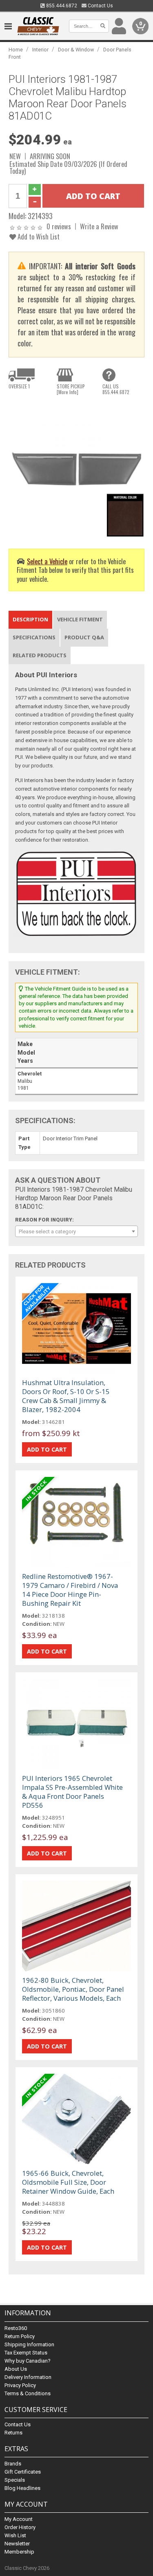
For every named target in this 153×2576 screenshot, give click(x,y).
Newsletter (17, 2544)
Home (16, 50)
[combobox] (76, 1231)
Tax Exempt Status (26, 2353)
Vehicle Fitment (80, 619)
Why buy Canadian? (28, 2361)
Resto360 (16, 2328)
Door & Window (76, 50)
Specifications (34, 637)
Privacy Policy (20, 2385)
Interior (40, 50)
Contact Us (100, 6)
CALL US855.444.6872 (116, 389)
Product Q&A (84, 637)
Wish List (15, 2535)
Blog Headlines (22, 2488)
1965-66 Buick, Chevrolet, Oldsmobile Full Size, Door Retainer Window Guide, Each (68, 2182)
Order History (20, 2527)
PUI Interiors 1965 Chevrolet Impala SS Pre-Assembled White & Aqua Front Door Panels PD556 (72, 1792)
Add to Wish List (38, 236)
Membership (19, 2552)
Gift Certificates (23, 2472)
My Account (19, 2519)
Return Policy (20, 2336)
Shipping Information (29, 2344)
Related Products (40, 655)
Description (30, 619)
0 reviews (59, 226)
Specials (15, 2480)
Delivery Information (28, 2377)
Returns (13, 2433)
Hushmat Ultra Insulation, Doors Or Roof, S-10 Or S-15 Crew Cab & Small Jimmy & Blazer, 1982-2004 (66, 1396)
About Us (16, 2369)
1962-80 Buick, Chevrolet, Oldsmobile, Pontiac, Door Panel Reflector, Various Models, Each (73, 1989)
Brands (13, 2464)
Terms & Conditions (28, 2393)
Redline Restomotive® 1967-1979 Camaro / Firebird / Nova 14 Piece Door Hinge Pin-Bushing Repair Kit (70, 1590)
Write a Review (99, 226)
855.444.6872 (61, 6)
